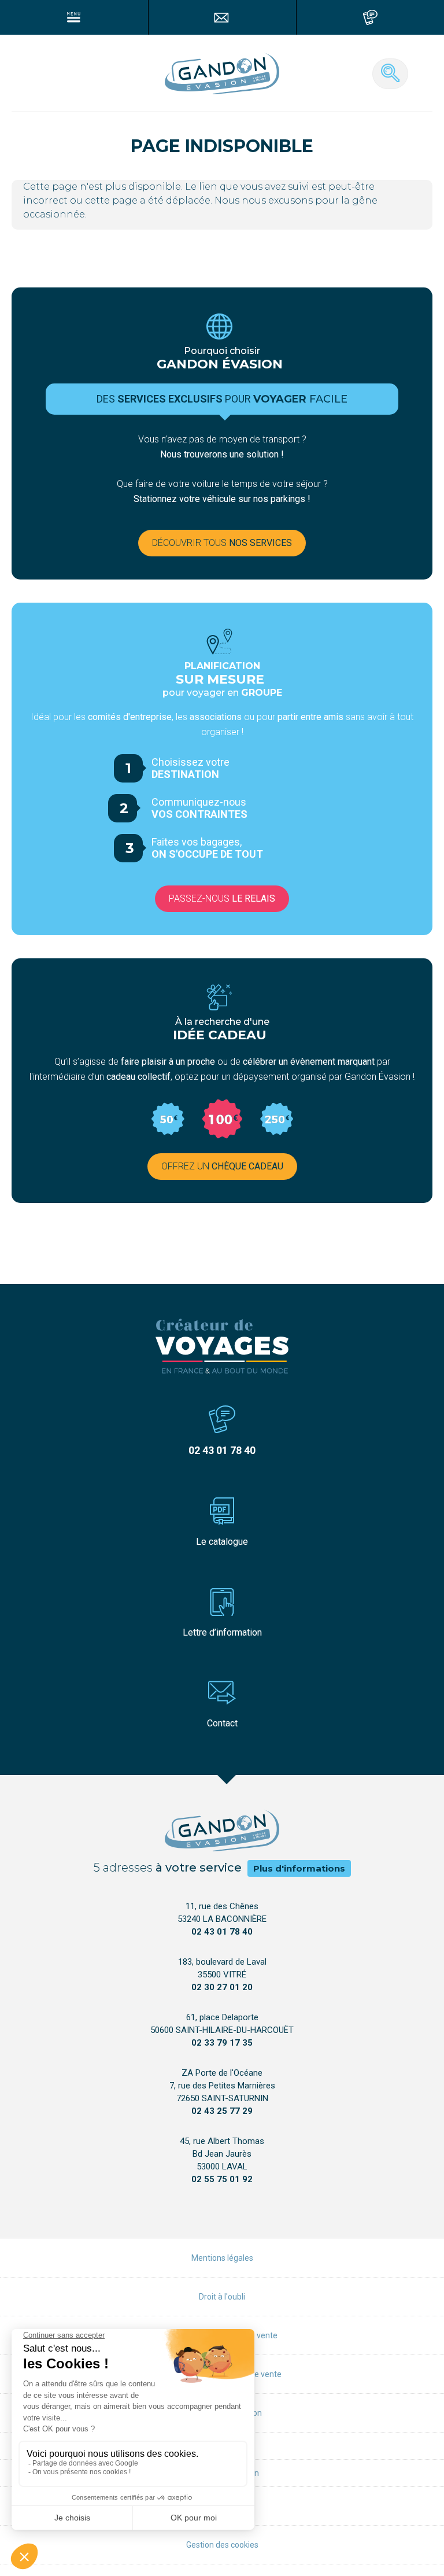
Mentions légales (222, 2258)
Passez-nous (222, 898)
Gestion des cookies (222, 2545)
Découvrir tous (222, 543)
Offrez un (222, 1166)
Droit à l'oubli (222, 2297)
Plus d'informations (299, 1868)
